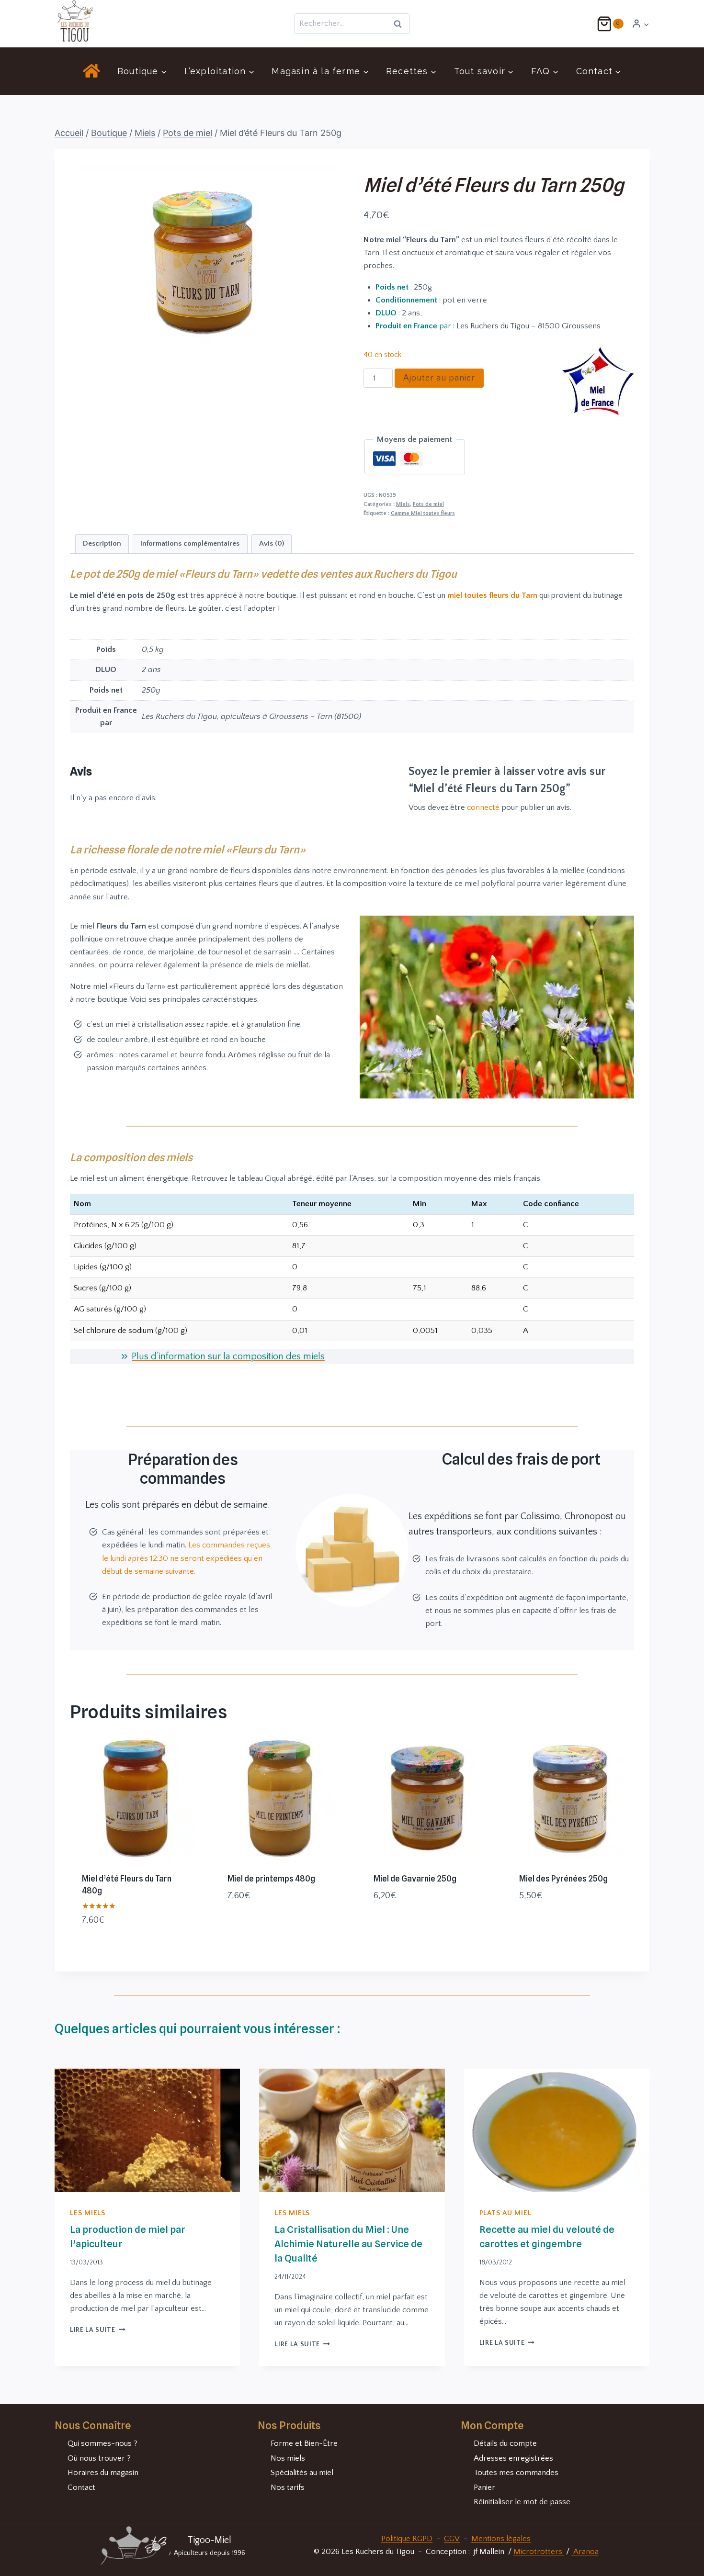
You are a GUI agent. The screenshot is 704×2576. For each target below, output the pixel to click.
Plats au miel (505, 2213)
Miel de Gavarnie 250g (415, 1879)
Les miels (88, 2213)
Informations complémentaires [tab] (190, 543)
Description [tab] (102, 543)
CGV (452, 2539)
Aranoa (585, 2552)
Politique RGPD (407, 2539)
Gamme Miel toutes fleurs (423, 513)
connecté (483, 807)
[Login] (641, 24)
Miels (403, 504)
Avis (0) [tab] (272, 543)
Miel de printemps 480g (271, 1879)
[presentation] (147, 2130)
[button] (646, 24)
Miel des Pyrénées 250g (563, 1879)
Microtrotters (539, 2552)
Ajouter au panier (439, 378)
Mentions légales (501, 2539)
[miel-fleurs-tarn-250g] (205, 266)
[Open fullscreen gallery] (331, 358)
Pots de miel (428, 504)
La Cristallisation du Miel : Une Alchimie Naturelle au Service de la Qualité (348, 2244)
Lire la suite (97, 2330)
